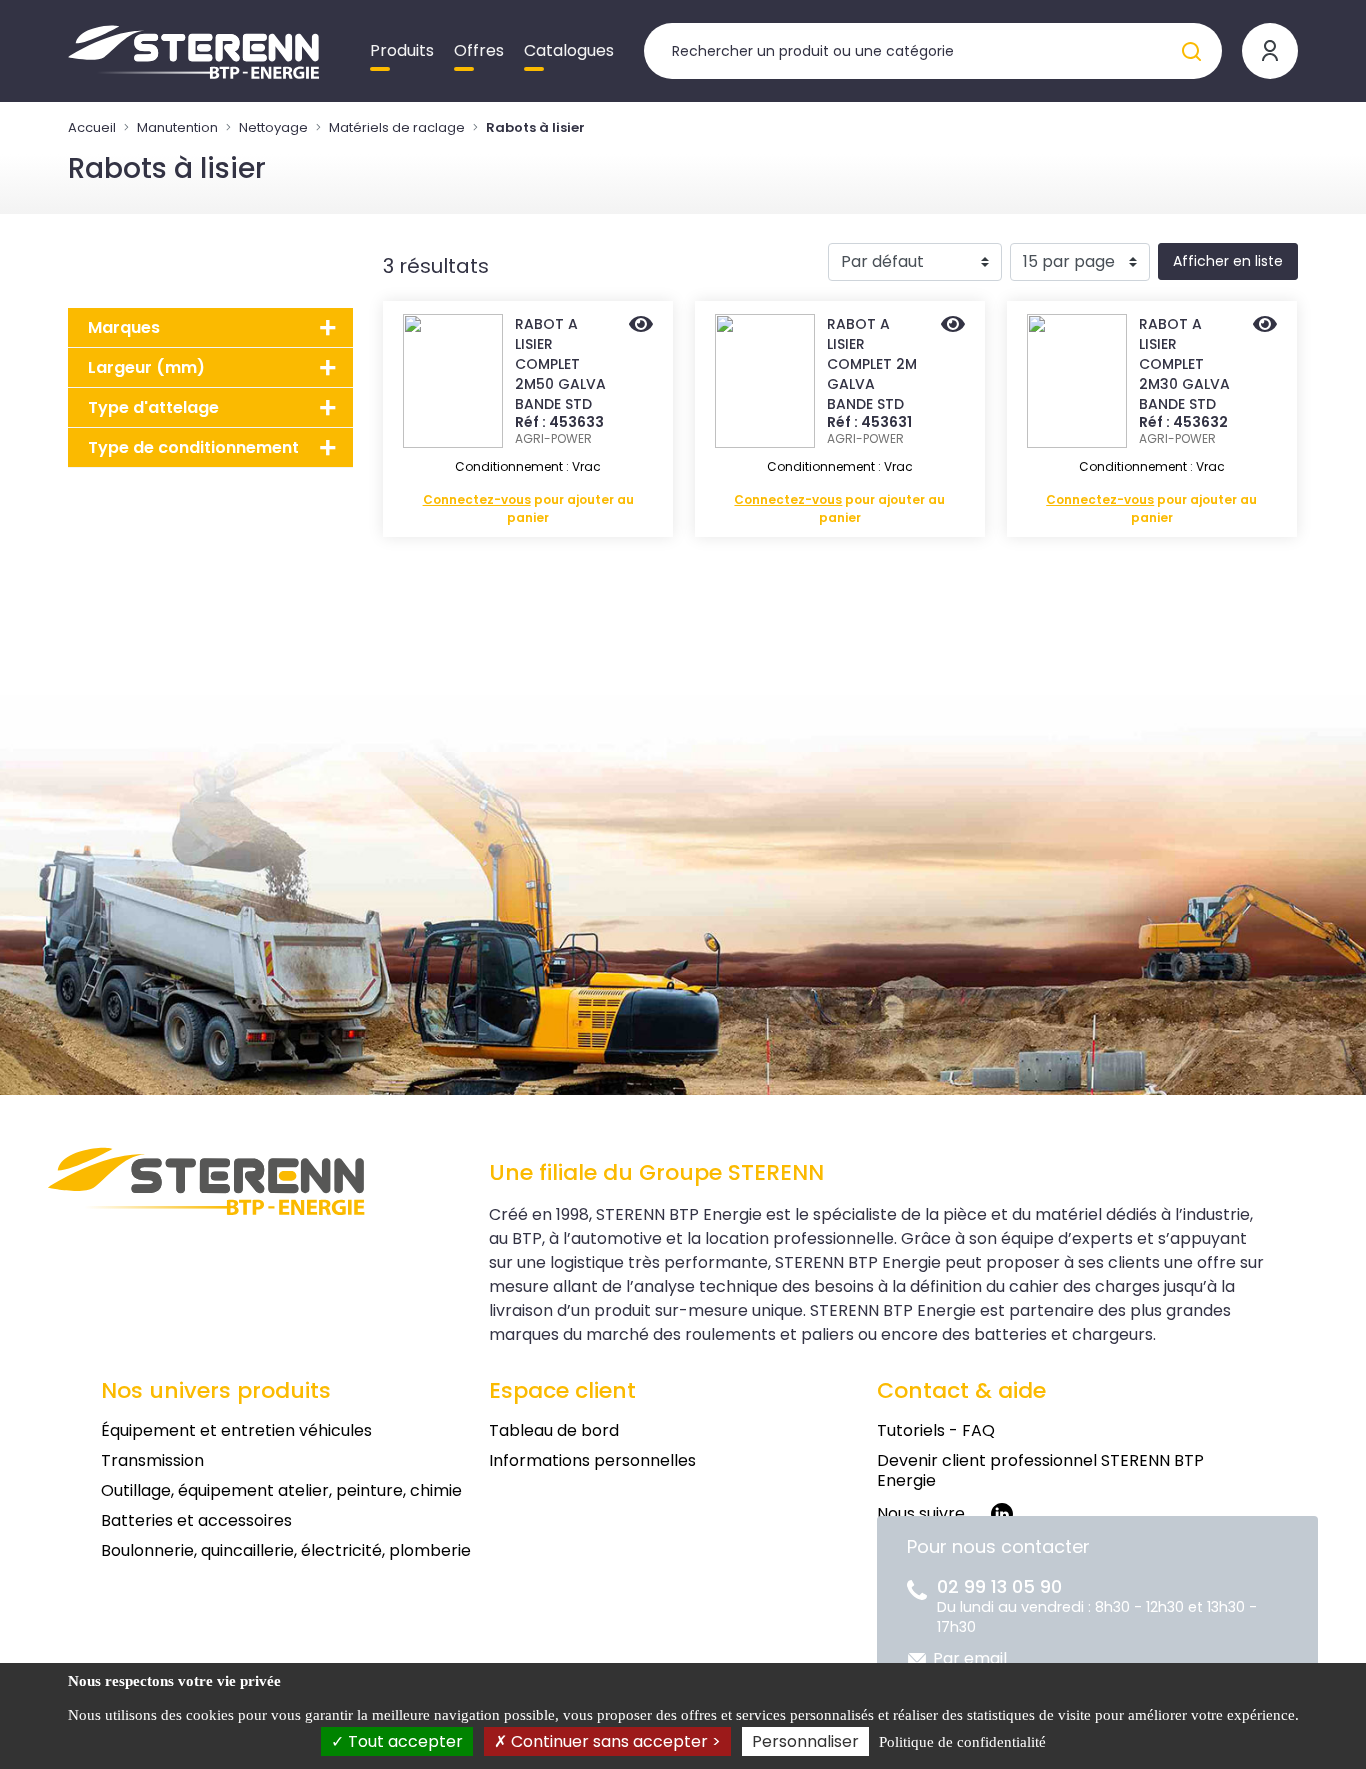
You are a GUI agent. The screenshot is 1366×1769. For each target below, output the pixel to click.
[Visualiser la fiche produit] (641, 326)
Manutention (177, 127)
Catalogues (569, 50)
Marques (124, 327)
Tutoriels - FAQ (936, 1430)
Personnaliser (805, 1741)
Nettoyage (273, 127)
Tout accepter (403, 1741)
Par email (970, 1658)
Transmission (152, 1460)
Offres (479, 50)
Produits (402, 50)
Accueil (92, 127)
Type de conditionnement (193, 447)
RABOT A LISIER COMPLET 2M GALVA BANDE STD (872, 364)
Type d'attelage (153, 407)
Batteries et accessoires (196, 1520)
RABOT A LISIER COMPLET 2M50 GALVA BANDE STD (560, 364)
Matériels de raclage (397, 127)
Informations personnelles (592, 1460)
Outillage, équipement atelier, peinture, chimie (281, 1490)
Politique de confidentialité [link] (962, 1742)
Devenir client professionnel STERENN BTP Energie (1040, 1470)
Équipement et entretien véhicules (236, 1430)
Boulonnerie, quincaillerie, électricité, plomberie (286, 1550)
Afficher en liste (1228, 261)
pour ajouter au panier (528, 508)
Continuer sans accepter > (614, 1741)
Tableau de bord (554, 1430)
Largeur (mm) (146, 367)
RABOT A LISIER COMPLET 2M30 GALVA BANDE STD (1184, 364)
